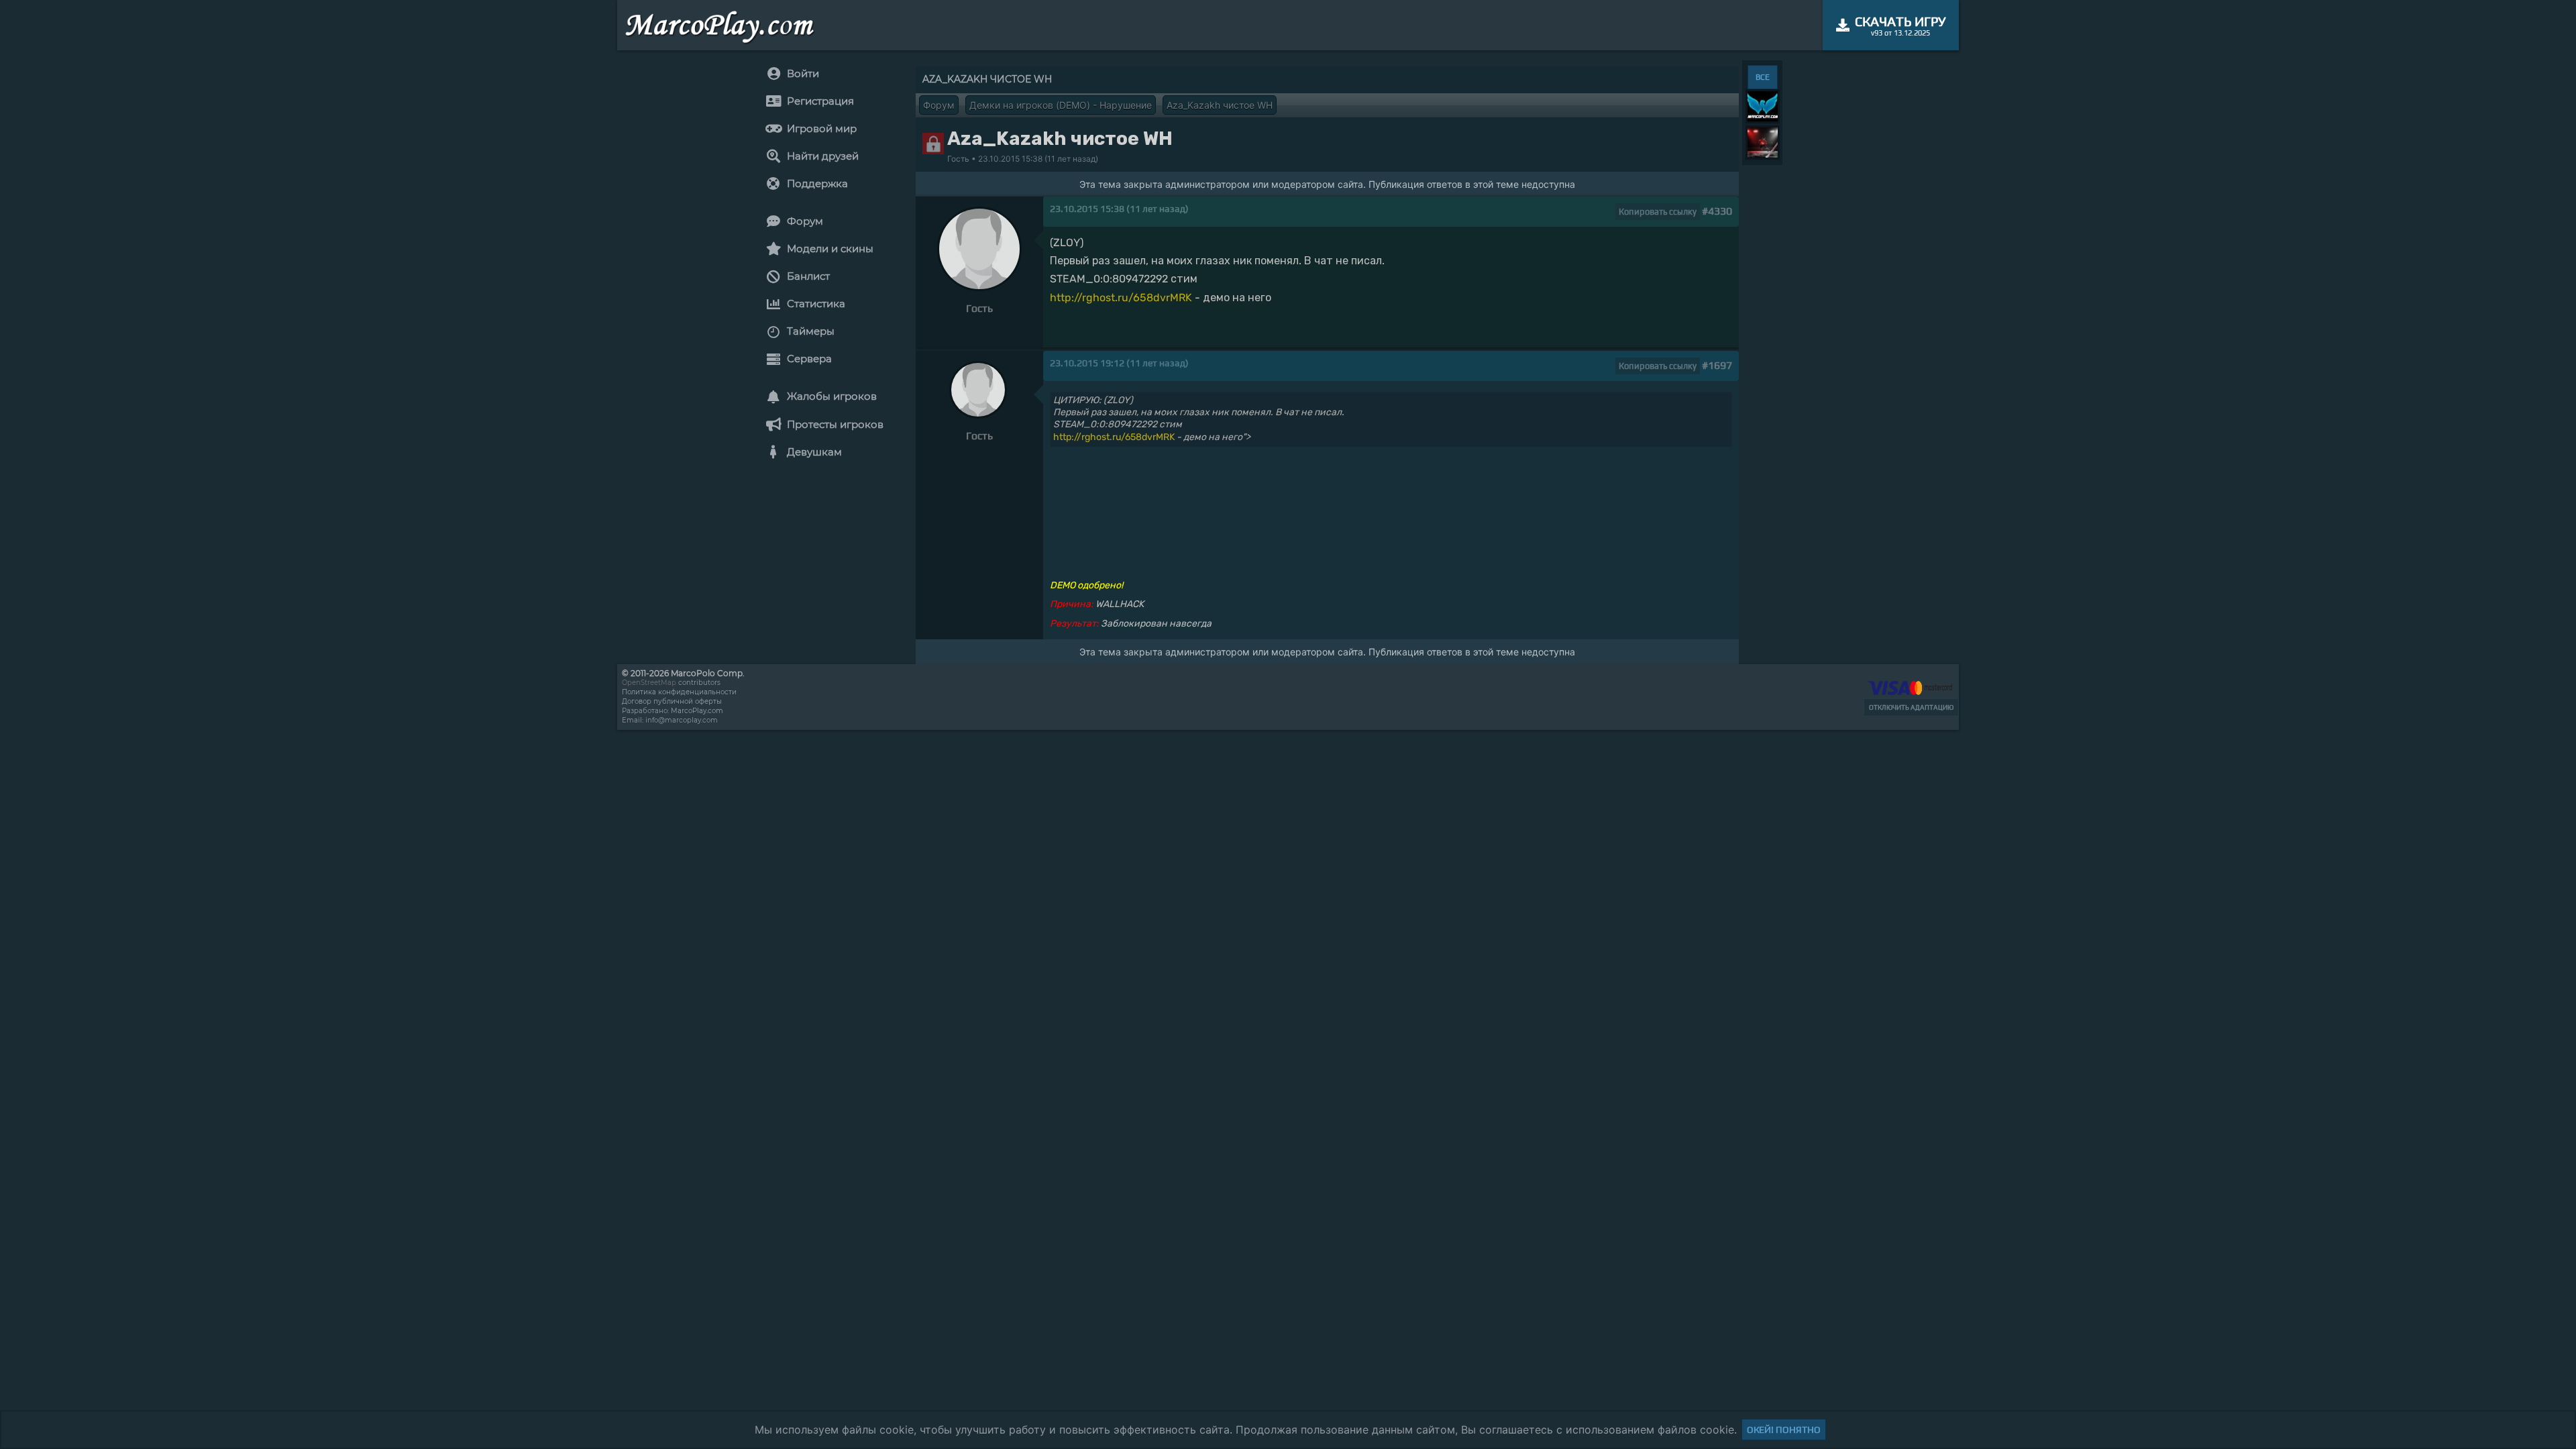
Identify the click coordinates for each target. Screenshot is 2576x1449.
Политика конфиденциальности (679, 692)
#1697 (1717, 365)
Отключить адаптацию (1911, 707)
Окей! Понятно (1784, 1430)
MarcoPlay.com (697, 711)
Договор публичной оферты (672, 701)
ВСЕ (1763, 77)
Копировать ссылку (1658, 212)
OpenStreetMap (649, 683)
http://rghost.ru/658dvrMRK (1121, 298)
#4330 (1717, 211)
